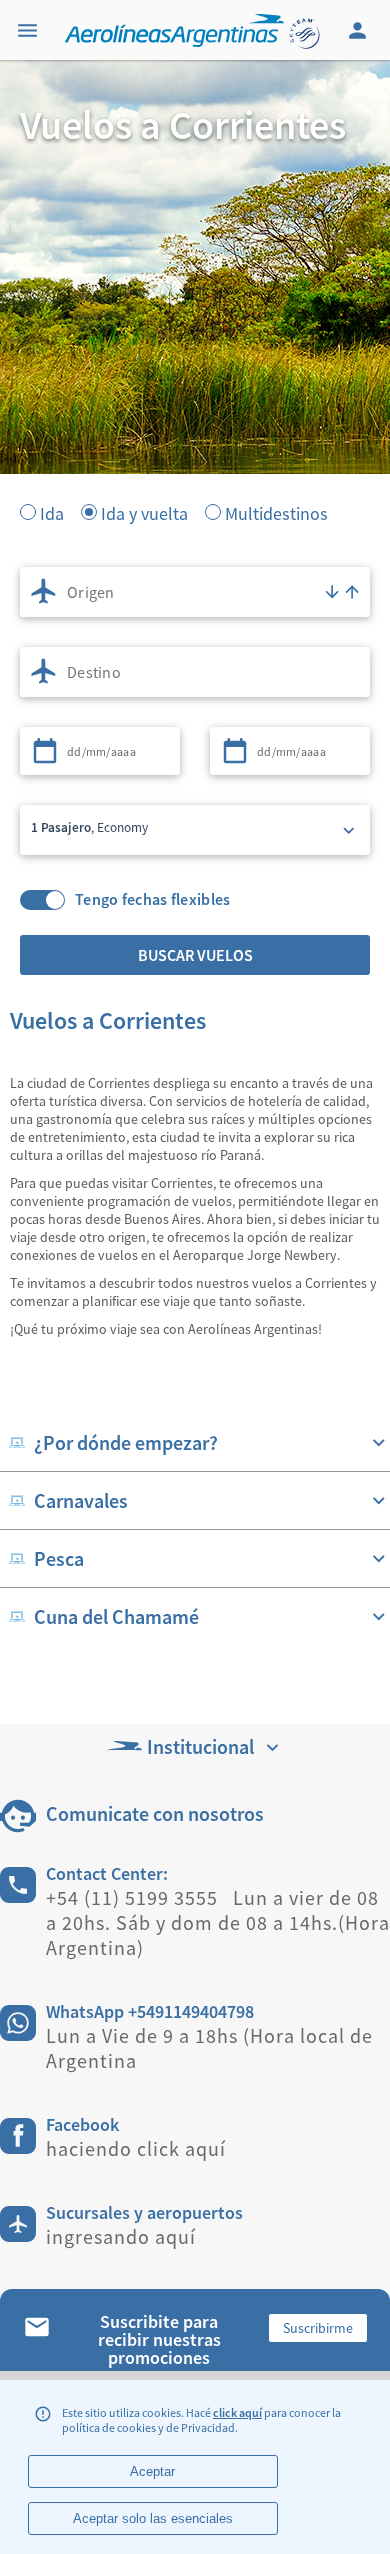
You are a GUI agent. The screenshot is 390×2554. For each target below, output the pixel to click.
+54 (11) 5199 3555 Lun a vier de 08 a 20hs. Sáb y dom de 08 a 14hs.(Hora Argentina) (218, 1922)
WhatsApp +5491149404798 (150, 2011)
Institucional (200, 1746)
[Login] (360, 30)
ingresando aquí (121, 2236)
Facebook (82, 2124)
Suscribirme (318, 2328)
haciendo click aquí (136, 2148)
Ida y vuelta (144, 512)
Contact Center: (107, 1873)
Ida (52, 512)
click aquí (237, 2412)
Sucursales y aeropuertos (144, 2212)
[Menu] (30, 30)
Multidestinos (276, 512)
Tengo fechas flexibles (153, 899)
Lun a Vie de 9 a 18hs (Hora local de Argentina (209, 2048)
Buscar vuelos (195, 955)
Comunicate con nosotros (155, 1813)
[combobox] (195, 592)
